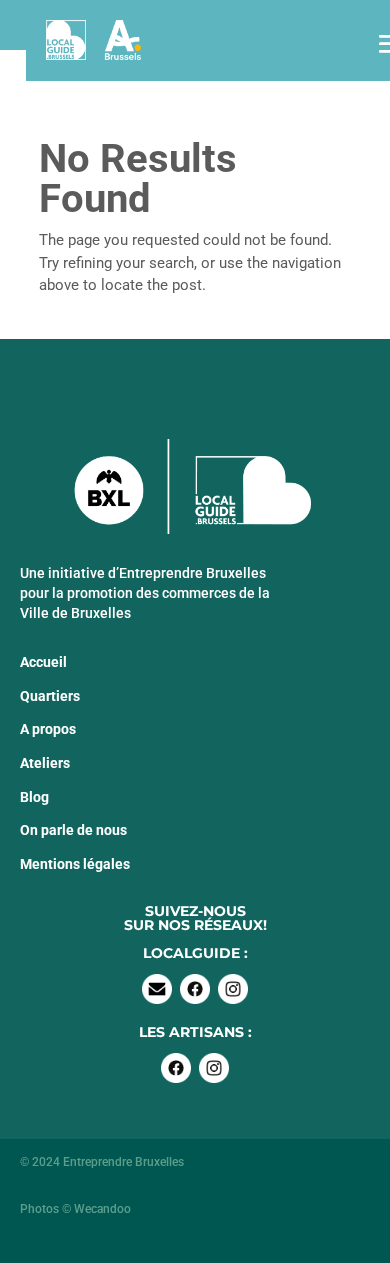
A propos (48, 729)
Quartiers (50, 696)
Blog (34, 797)
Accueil (43, 662)
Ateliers (45, 763)
